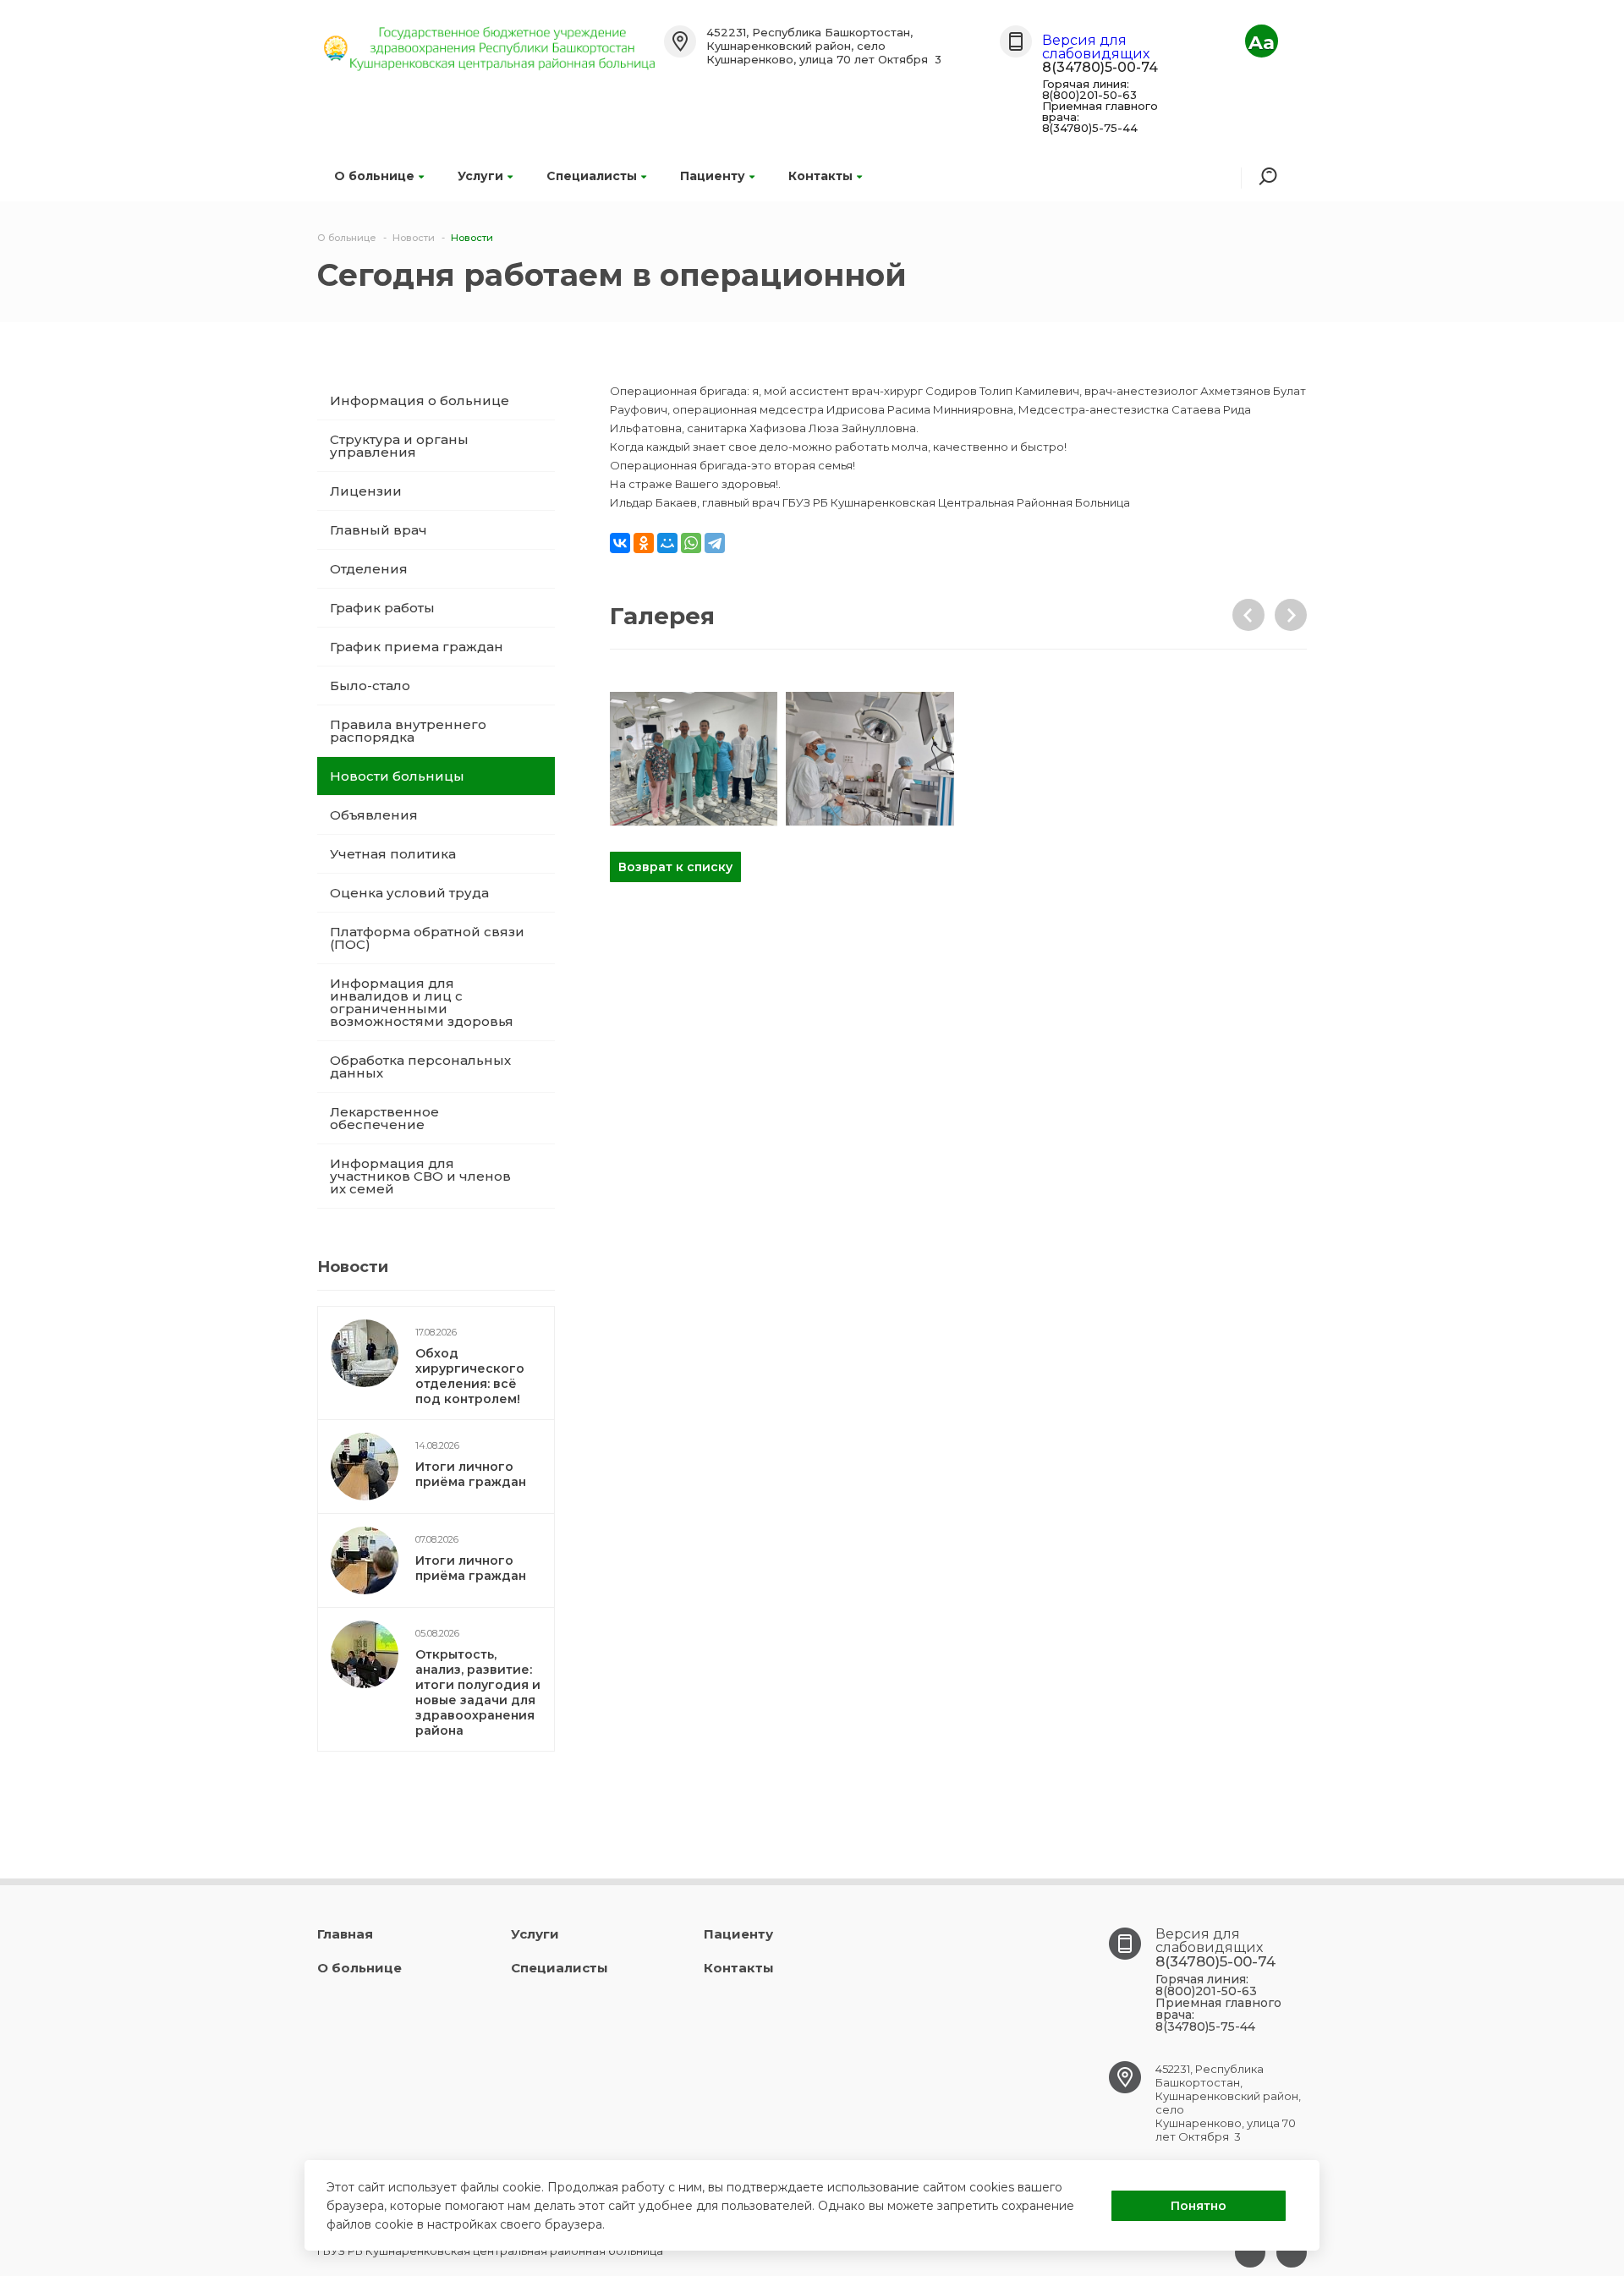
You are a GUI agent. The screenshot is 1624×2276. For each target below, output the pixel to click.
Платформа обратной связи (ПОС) (427, 938)
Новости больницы (397, 776)
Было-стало (370, 686)
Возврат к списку (675, 867)
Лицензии (366, 491)
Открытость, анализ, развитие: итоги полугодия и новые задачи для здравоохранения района (478, 1692)
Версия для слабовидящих (1096, 47)
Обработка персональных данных (420, 1067)
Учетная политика (393, 854)
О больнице (374, 176)
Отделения (369, 569)
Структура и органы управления (399, 446)
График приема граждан (417, 647)
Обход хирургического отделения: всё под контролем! (470, 1376)
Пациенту (713, 176)
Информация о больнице (420, 400)
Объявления (374, 815)
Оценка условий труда (409, 893)
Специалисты (592, 176)
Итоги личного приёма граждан (471, 1474)
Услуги (480, 176)
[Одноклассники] (644, 543)
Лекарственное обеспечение (384, 1118)
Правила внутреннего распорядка (408, 731)
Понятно (1199, 2206)
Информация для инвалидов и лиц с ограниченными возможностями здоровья (422, 1002)
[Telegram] (715, 543)
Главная (345, 1934)
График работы (382, 608)
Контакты (820, 176)
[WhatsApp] (691, 543)
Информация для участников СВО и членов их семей (420, 1176)
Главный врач (379, 530)
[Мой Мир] (667, 543)
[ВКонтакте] (620, 543)
